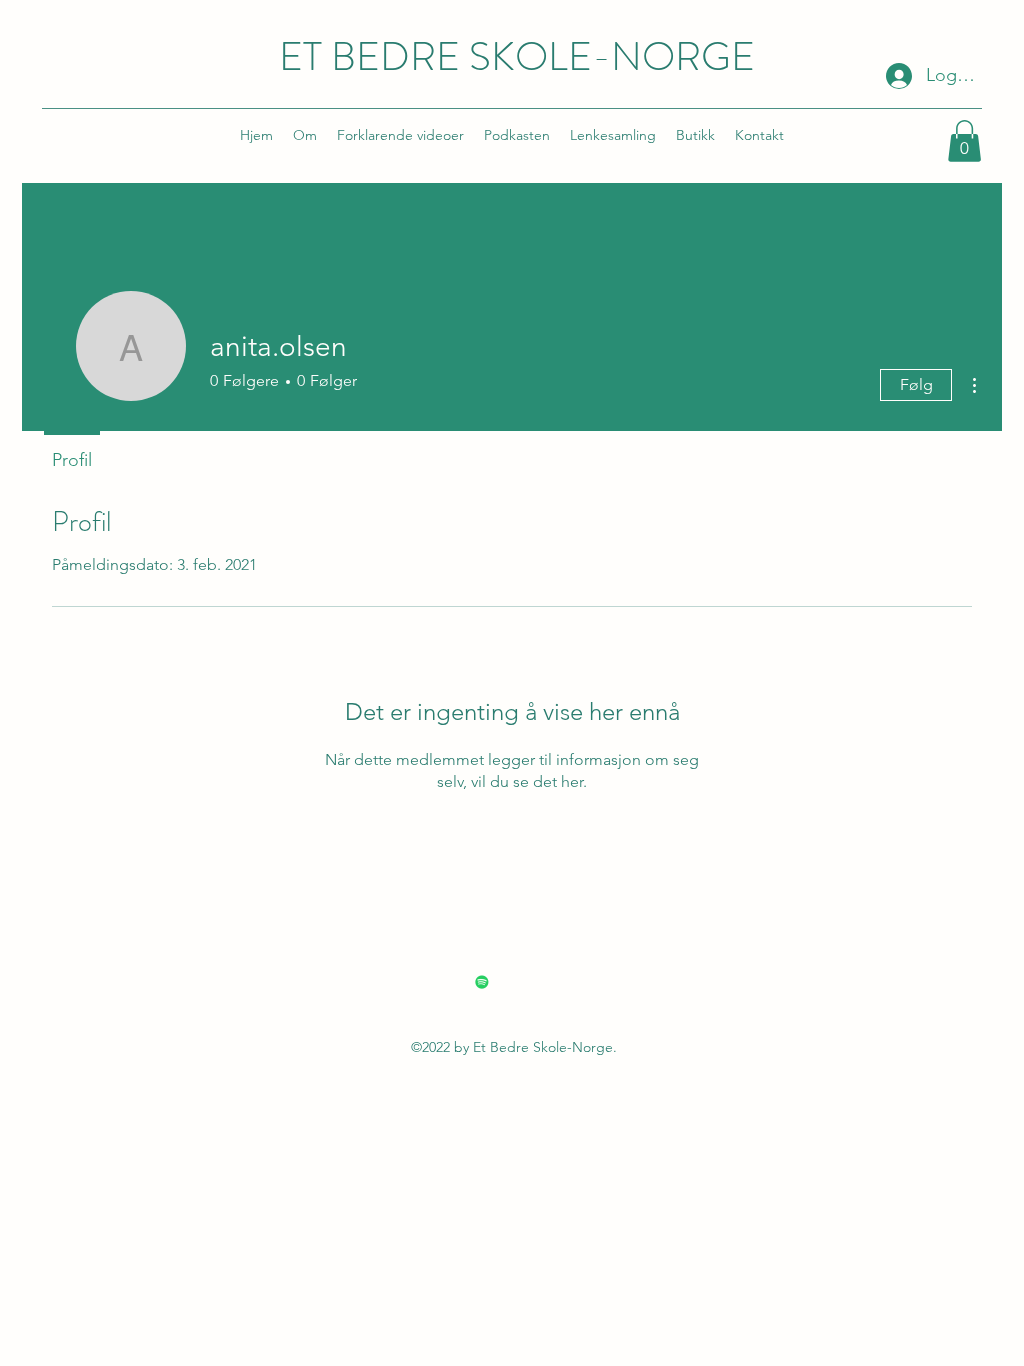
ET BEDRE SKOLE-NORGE (517, 56)
